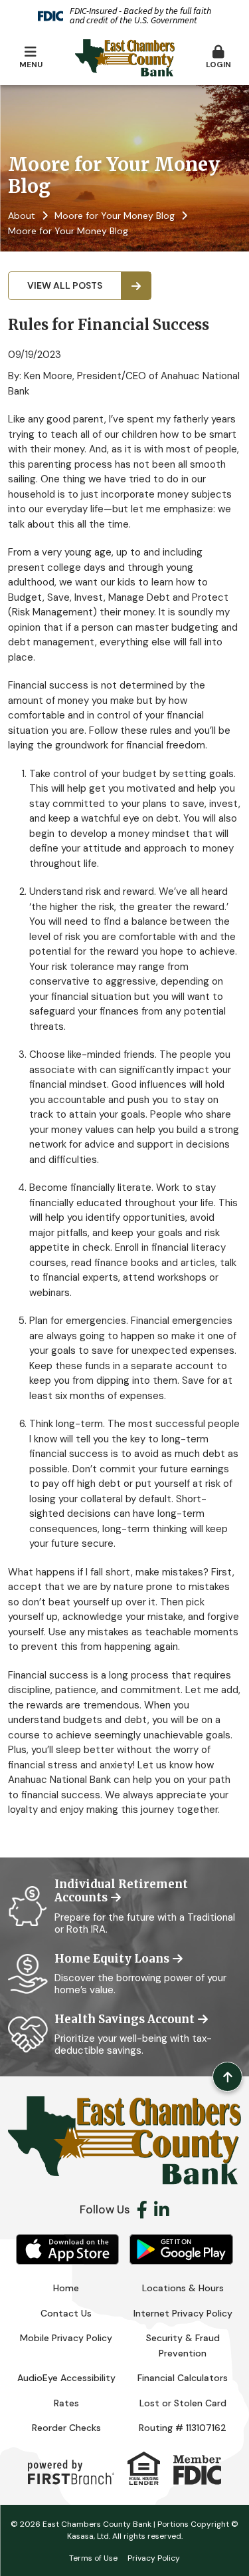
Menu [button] (31, 65)
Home (66, 2288)
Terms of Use (93, 2558)
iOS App (68, 2249)
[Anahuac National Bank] (125, 57)
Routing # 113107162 (183, 2428)
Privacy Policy (154, 2558)
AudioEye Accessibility (66, 2378)
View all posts (65, 285)
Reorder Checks (66, 2428)
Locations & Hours (183, 2288)
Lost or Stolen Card (183, 2403)
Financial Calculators (183, 2378)
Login (218, 65)
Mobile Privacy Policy (66, 2338)
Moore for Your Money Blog (115, 216)
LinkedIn (162, 2209)
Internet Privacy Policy (183, 2313)
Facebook (142, 2209)
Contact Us (66, 2313)
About (22, 216)
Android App (181, 2249)
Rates (66, 2403)
